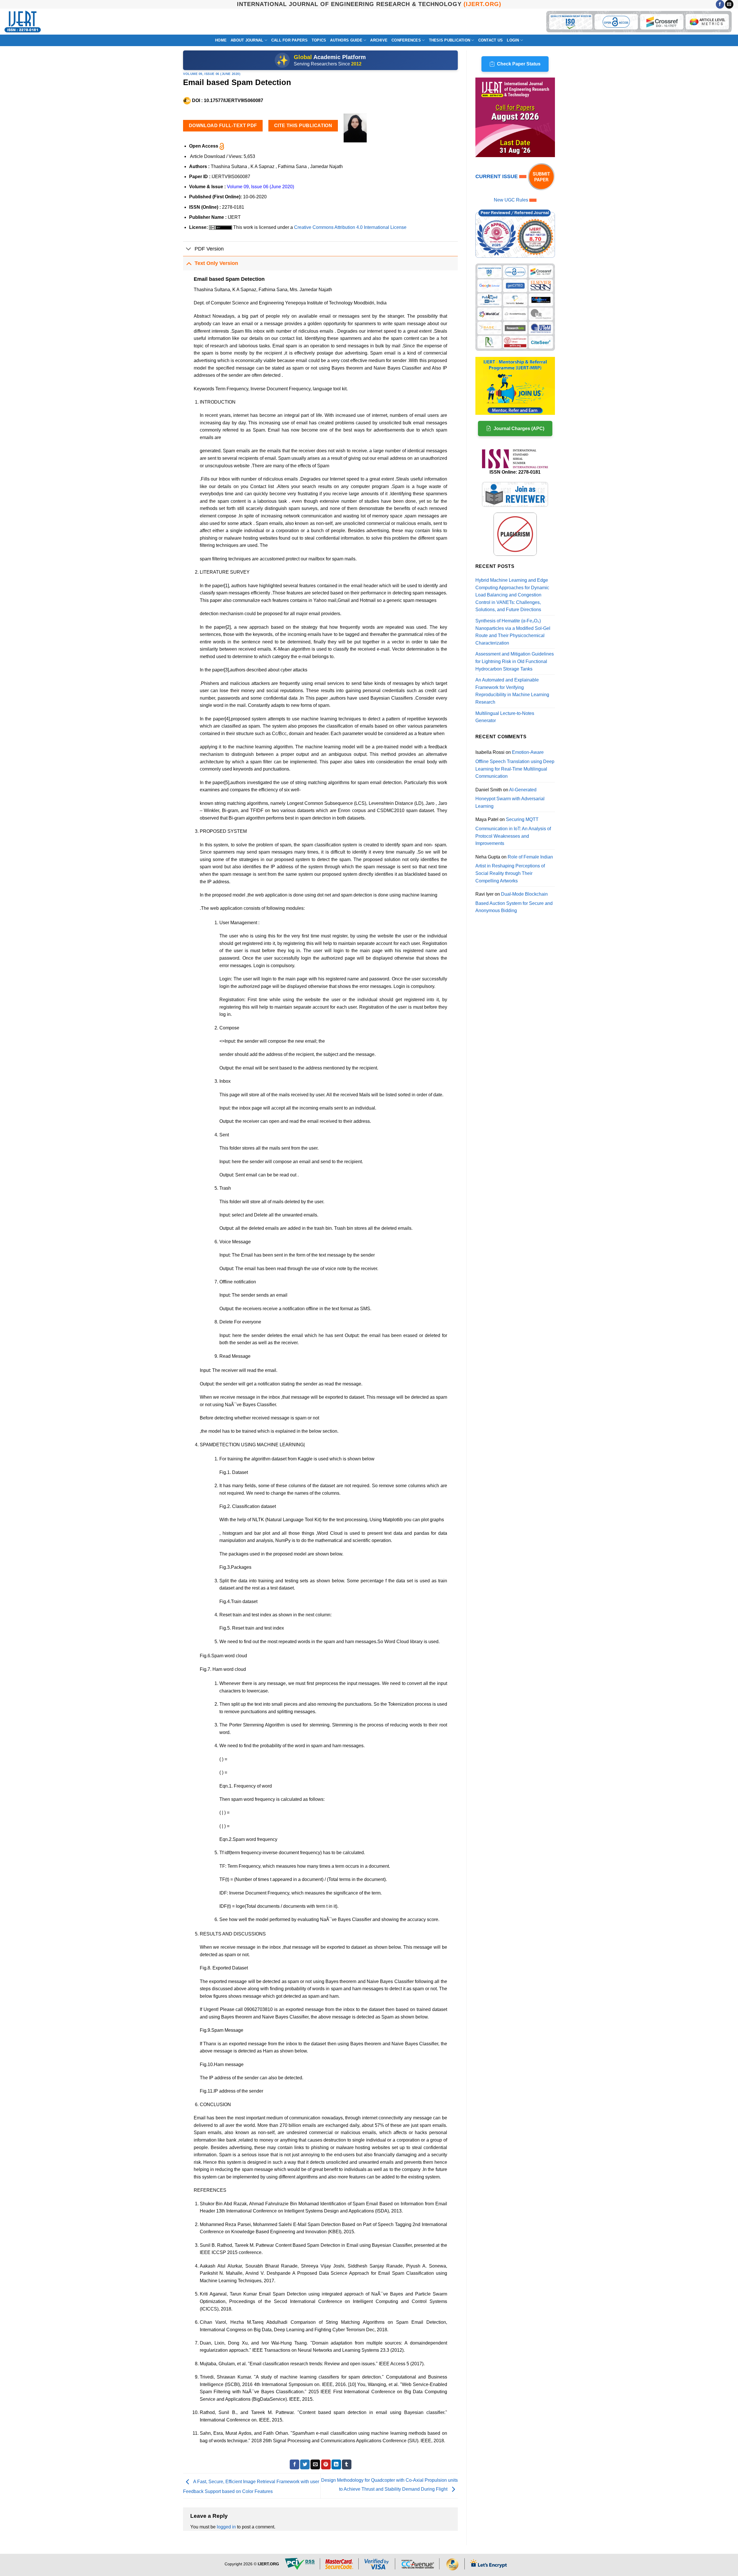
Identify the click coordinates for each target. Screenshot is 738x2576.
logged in (226, 2527)
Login (513, 40)
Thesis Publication (450, 40)
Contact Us (491, 40)
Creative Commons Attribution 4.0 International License (350, 227)
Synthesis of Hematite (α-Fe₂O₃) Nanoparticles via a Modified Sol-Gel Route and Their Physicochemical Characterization (513, 632)
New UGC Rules (511, 200)
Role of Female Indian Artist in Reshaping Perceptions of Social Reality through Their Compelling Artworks (514, 869)
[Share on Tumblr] (347, 2464)
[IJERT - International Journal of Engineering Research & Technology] (23, 22)
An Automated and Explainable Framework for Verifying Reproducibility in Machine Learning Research (512, 691)
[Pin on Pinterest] (326, 2464)
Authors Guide (346, 40)
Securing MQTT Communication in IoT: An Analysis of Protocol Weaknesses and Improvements (513, 831)
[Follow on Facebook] (720, 4)
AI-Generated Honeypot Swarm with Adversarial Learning (510, 798)
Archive (379, 40)
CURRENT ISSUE (497, 176)
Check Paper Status (519, 64)
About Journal (247, 40)
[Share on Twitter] (305, 2464)
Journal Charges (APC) (519, 429)
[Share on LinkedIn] (336, 2464)
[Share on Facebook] (294, 2464)
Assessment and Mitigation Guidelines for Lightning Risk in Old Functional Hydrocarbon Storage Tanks (515, 661)
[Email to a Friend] (315, 2464)
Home (221, 40)
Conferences (406, 40)
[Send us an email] (729, 4)
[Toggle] (189, 249)
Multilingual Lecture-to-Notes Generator (505, 717)
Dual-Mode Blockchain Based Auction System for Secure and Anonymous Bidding (514, 902)
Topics (319, 40)
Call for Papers (289, 40)
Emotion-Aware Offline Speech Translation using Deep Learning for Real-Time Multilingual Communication (515, 764)
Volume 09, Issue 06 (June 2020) (212, 74)
